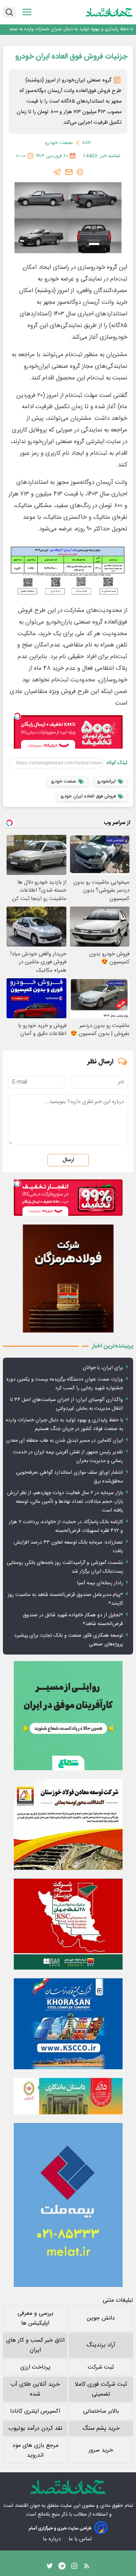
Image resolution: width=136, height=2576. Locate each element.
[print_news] (80, 172)
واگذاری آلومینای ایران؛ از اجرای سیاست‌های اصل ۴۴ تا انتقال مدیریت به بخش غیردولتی (67, 1404)
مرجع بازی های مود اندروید (35, 2450)
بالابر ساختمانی (101, 2411)
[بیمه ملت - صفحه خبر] (68, 2205)
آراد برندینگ (101, 2345)
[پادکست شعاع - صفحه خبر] (68, 1716)
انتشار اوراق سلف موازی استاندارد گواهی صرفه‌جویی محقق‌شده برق (69, 1477)
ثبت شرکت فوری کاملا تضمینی (101, 2389)
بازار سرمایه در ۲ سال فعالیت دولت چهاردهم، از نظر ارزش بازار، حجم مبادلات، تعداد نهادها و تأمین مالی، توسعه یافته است (65, 1502)
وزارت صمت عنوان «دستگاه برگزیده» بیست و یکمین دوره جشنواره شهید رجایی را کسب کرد (65, 1384)
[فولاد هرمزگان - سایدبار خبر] (68, 1279)
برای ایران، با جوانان (103, 1368)
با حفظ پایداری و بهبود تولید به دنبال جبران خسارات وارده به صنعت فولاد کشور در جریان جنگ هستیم (69, 29)
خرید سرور (101, 2450)
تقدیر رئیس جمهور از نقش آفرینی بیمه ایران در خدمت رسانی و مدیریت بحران (68, 1457)
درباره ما (52, 2539)
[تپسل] (17, 716)
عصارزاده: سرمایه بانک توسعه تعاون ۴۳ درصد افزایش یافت (68, 1547)
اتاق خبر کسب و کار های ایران (35, 2345)
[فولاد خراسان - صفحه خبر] (68, 2024)
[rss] (87, 2568)
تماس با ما (81, 2539)
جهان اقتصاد (27, 2506)
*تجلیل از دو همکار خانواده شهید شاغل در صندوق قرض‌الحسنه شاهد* (73, 1620)
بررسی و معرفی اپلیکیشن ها (35, 2318)
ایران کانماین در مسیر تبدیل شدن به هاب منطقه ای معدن (65, 1441)
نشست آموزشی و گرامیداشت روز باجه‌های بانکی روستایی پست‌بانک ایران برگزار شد (65, 1567)
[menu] (27, 12)
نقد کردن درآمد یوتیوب (35, 2428)
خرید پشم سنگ (101, 2428)
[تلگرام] (57, 172)
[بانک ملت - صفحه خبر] (68, 2096)
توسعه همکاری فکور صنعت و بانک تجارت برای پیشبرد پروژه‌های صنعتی (69, 1640)
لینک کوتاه (117, 763)
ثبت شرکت (101, 2367)
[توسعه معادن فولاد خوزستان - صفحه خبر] (68, 1824)
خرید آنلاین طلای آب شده (35, 2389)
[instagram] (74, 2568)
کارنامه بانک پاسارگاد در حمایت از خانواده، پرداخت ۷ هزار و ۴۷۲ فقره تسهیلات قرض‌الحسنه (66, 1526)
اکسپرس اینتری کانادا (35, 2411)
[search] (9, 12)
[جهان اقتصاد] (109, 12)
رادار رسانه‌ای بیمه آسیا (100, 1583)
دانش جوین (101, 2318)
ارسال (68, 1160)
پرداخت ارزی (35, 2367)
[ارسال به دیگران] (69, 172)
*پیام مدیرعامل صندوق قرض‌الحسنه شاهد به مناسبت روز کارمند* (65, 1599)
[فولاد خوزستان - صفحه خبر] (68, 1924)
